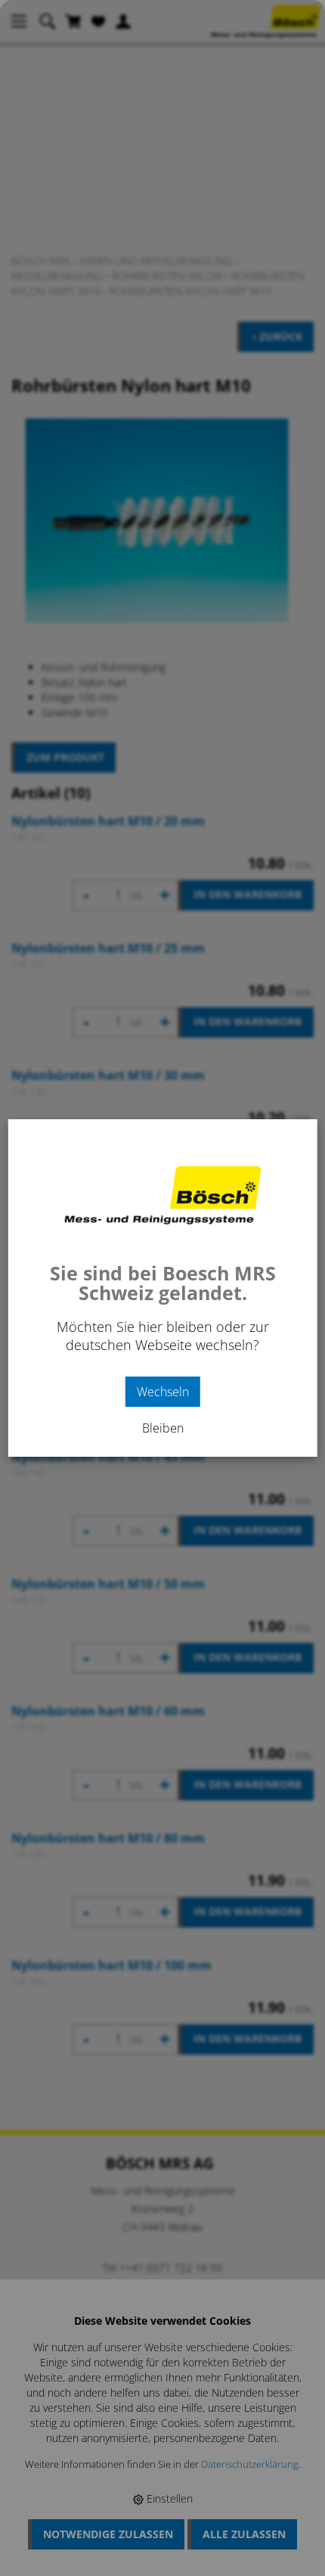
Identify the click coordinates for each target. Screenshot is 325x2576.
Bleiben (163, 1428)
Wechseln (163, 1392)
